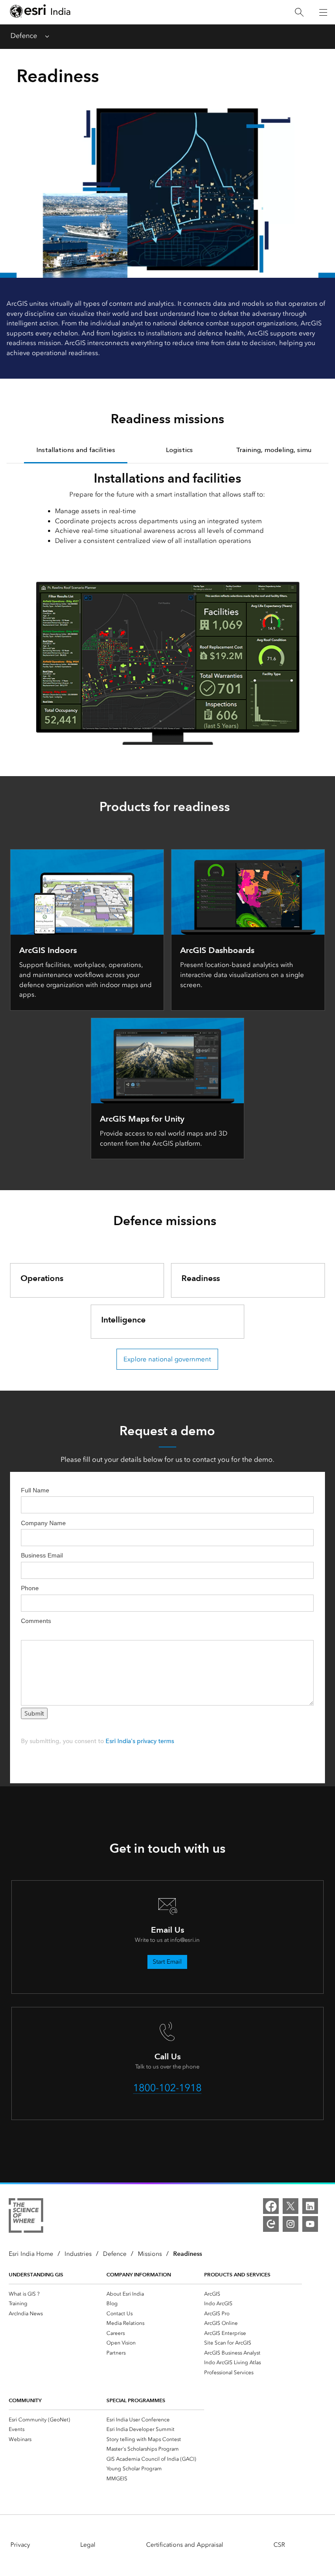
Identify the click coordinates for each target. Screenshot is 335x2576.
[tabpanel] (167, 604)
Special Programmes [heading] (136, 2400)
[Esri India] (40, 12)
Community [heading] (25, 2400)
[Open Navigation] (323, 12)
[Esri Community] (271, 2224)
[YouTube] (310, 2224)
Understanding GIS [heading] (36, 2274)
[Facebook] (271, 2206)
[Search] (299, 12)
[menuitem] (58, 2294)
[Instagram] (291, 2224)
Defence (24, 36)
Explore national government (167, 1359)
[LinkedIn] (310, 2206)
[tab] (76, 449)
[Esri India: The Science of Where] (26, 2217)
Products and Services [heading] (237, 2274)
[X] (291, 2206)
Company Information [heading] (139, 2274)
